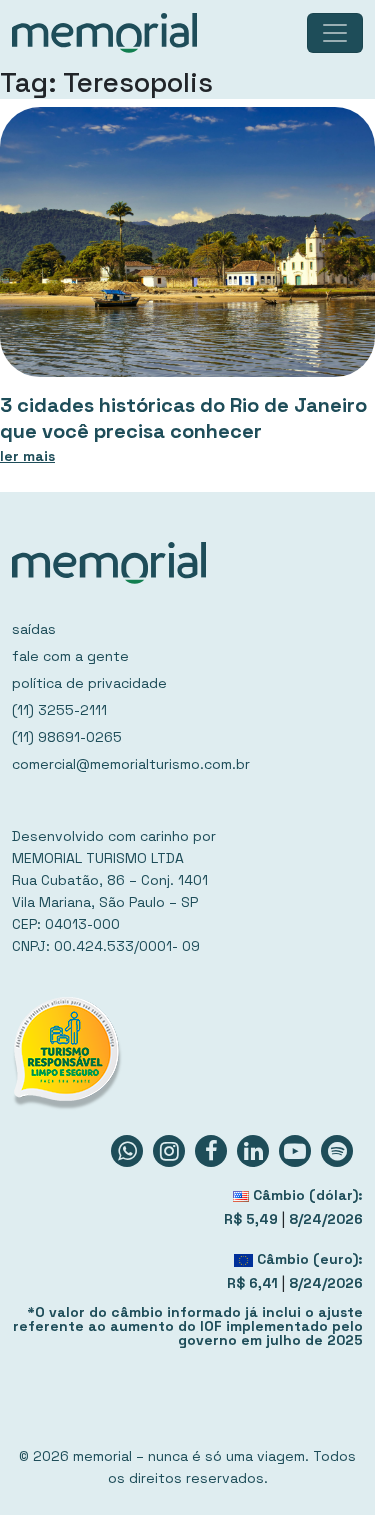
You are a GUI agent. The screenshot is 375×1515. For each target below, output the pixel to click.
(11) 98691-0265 (67, 737)
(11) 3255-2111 (59, 710)
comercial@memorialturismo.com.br (131, 764)
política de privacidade (89, 683)
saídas (34, 629)
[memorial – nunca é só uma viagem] (104, 33)
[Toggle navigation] (335, 33)
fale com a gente (70, 656)
